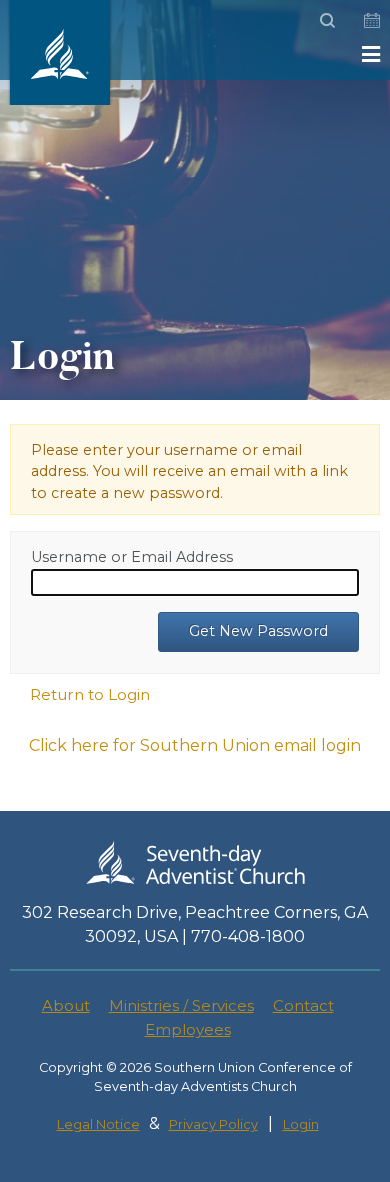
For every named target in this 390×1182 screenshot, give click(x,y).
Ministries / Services (181, 1005)
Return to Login (90, 694)
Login (301, 1124)
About (66, 1005)
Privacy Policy (213, 1124)
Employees (188, 1029)
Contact (303, 1005)
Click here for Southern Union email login (195, 745)
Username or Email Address (132, 557)
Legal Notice (98, 1124)
